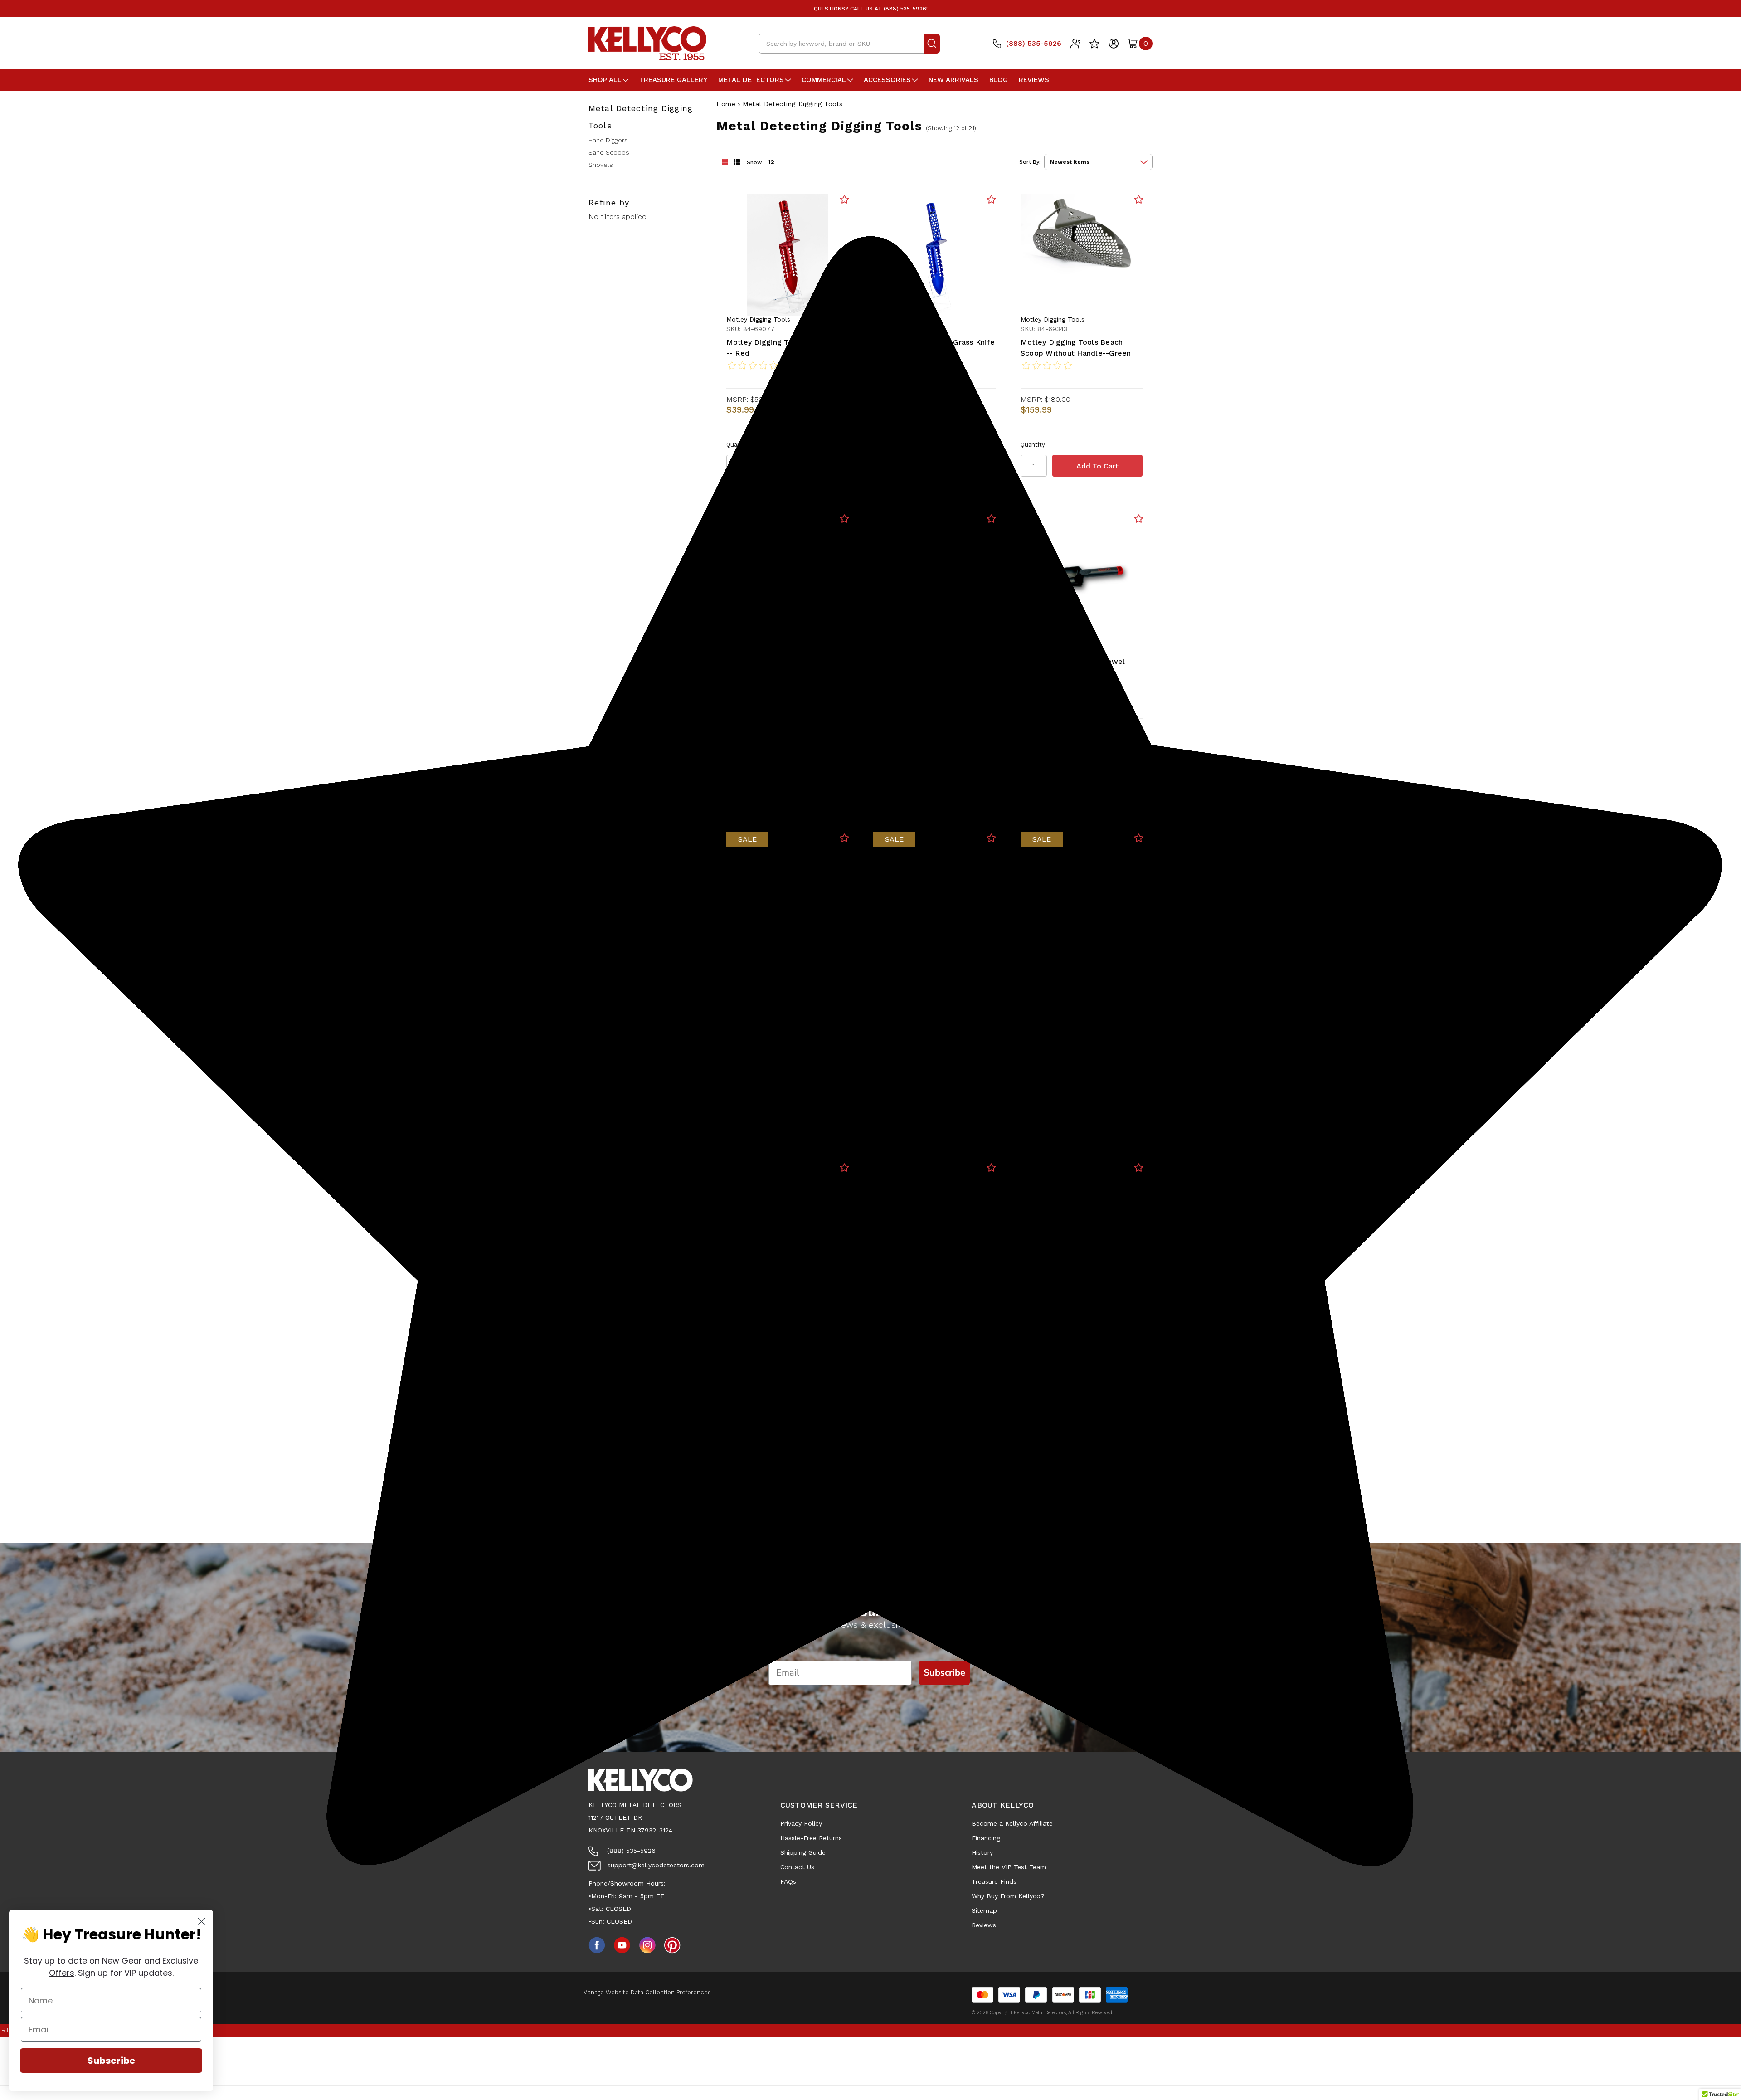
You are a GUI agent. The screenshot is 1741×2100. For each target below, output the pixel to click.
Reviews (1034, 80)
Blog (999, 80)
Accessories (887, 80)
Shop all (605, 80)
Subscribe (111, 2061)
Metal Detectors (751, 80)
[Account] (1114, 44)
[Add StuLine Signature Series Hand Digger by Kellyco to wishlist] (1139, 838)
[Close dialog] (202, 1922)
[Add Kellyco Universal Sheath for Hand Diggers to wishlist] (844, 838)
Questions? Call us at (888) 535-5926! (871, 9)
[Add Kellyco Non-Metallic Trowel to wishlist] (1139, 519)
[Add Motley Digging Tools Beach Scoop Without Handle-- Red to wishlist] (844, 519)
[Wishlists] (1094, 44)
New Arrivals (953, 80)
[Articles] (1075, 44)
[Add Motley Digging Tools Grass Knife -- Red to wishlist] (844, 199)
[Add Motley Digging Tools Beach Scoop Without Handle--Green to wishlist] (1139, 199)
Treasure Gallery (673, 80)
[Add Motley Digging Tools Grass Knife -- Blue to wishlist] (991, 199)
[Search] (932, 44)
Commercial (824, 80)
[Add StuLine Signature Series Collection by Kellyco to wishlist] (991, 838)
